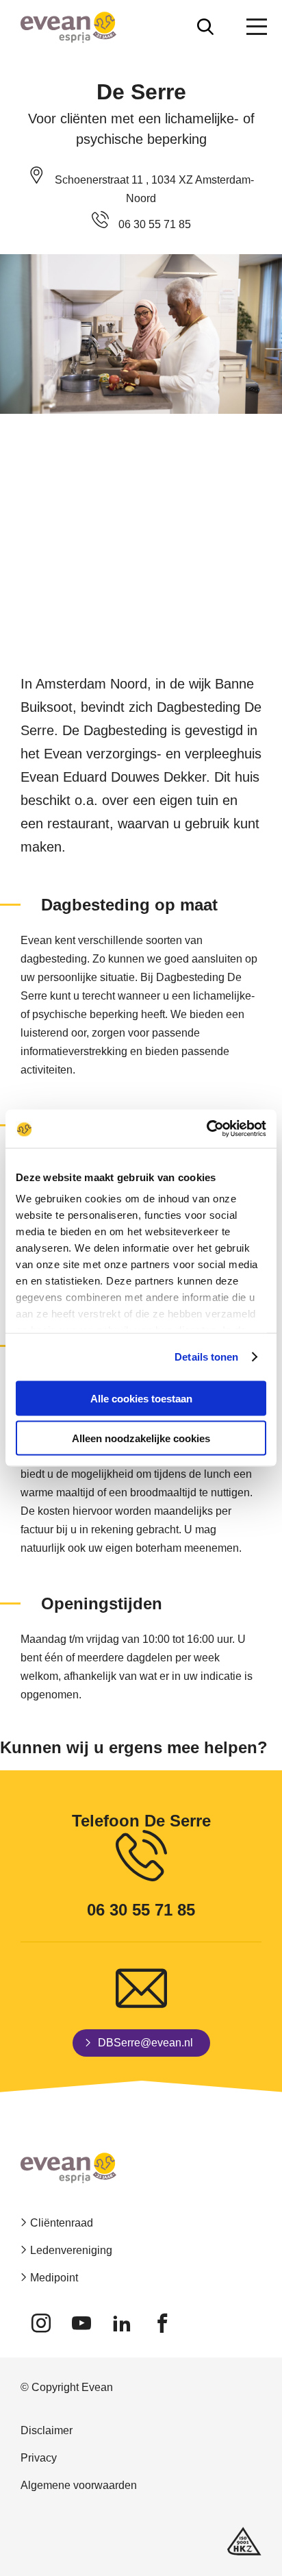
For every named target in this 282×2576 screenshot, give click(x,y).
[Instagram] (41, 2323)
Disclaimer (47, 2430)
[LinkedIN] (121, 2323)
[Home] (68, 27)
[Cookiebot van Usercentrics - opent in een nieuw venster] (206, 1129)
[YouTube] (81, 2323)
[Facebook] (162, 2323)
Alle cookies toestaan (141, 1398)
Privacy (39, 2458)
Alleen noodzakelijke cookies (141, 1438)
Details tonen (206, 1357)
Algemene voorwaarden (79, 2485)
